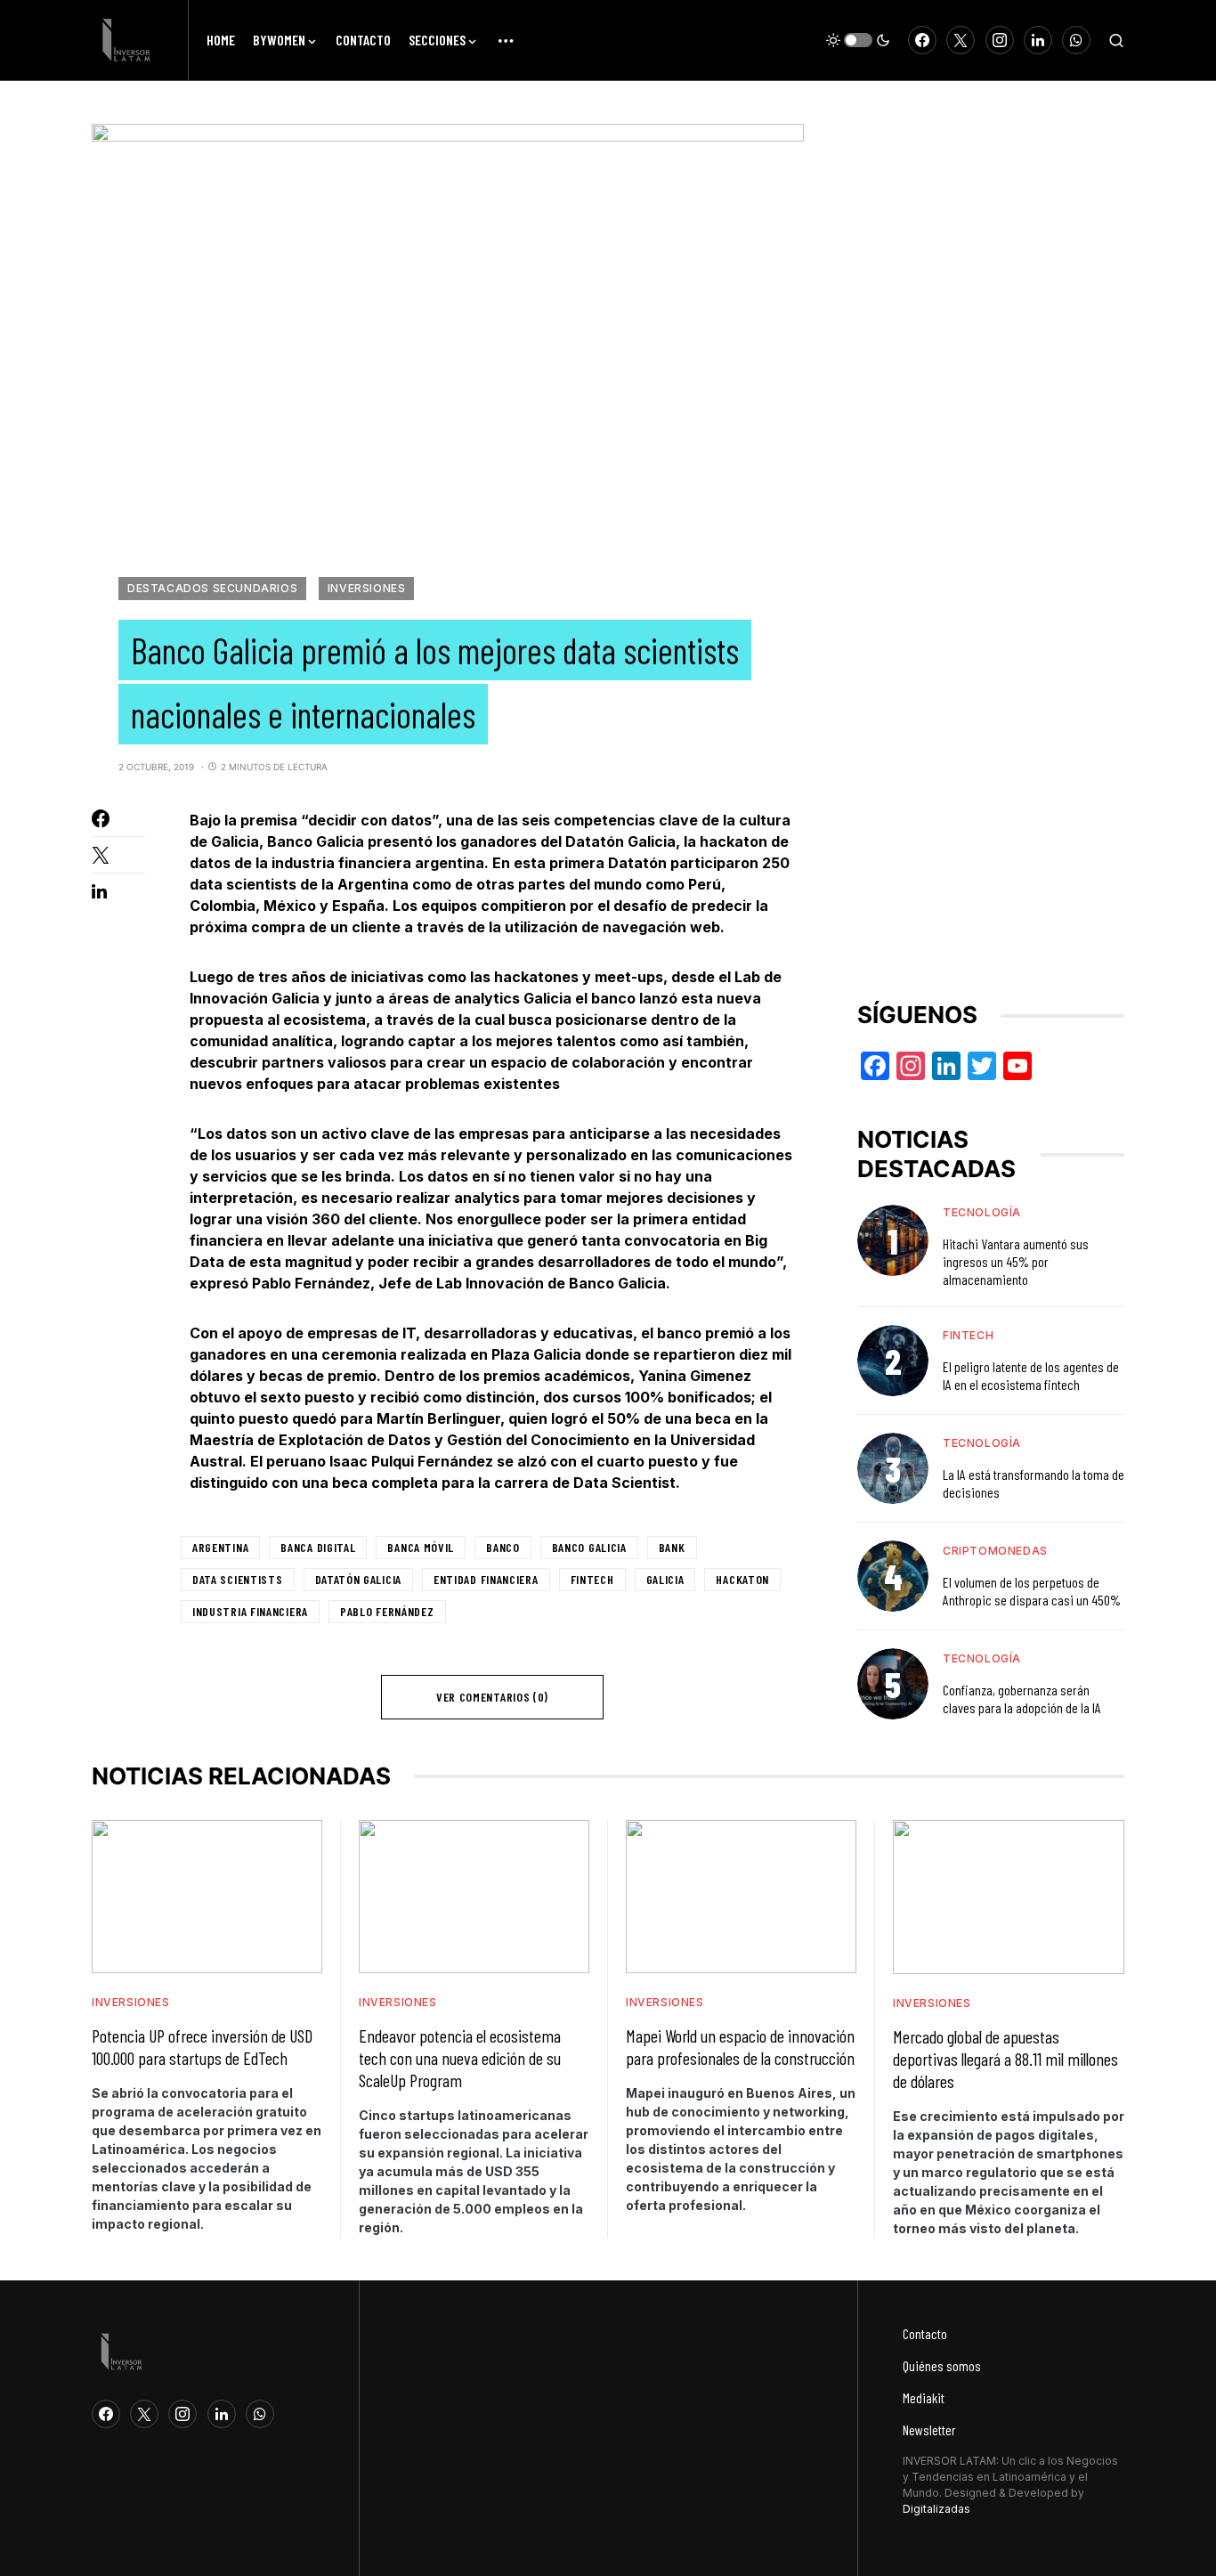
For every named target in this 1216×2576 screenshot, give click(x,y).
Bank (672, 1547)
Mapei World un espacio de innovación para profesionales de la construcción (740, 2047)
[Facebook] (922, 40)
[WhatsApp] (1076, 40)
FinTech (592, 1579)
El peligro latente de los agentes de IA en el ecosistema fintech (1031, 1375)
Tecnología (982, 1212)
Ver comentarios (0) (492, 1697)
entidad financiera (486, 1579)
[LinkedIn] (1038, 40)
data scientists (238, 1579)
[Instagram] (1000, 40)
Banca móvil (421, 1547)
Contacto (925, 2333)
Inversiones (367, 588)
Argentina (220, 1547)
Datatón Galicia (359, 1579)
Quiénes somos (942, 2365)
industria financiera (250, 1611)
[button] (858, 40)
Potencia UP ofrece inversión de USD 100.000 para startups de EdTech (202, 2047)
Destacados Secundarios (212, 588)
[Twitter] (961, 40)
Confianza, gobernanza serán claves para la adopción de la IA (1022, 1698)
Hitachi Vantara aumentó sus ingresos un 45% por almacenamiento (1016, 1261)
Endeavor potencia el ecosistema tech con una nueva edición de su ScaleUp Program (460, 2058)
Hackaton (742, 1579)
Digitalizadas (936, 2509)
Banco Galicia (589, 1547)
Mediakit (924, 2397)
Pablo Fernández (387, 1611)
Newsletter (929, 2430)
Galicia (665, 1579)
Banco (503, 1547)
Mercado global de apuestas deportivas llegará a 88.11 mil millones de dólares (1005, 2059)
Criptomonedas (995, 1551)
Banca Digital (318, 1547)
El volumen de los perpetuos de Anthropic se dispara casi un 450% (1032, 1591)
